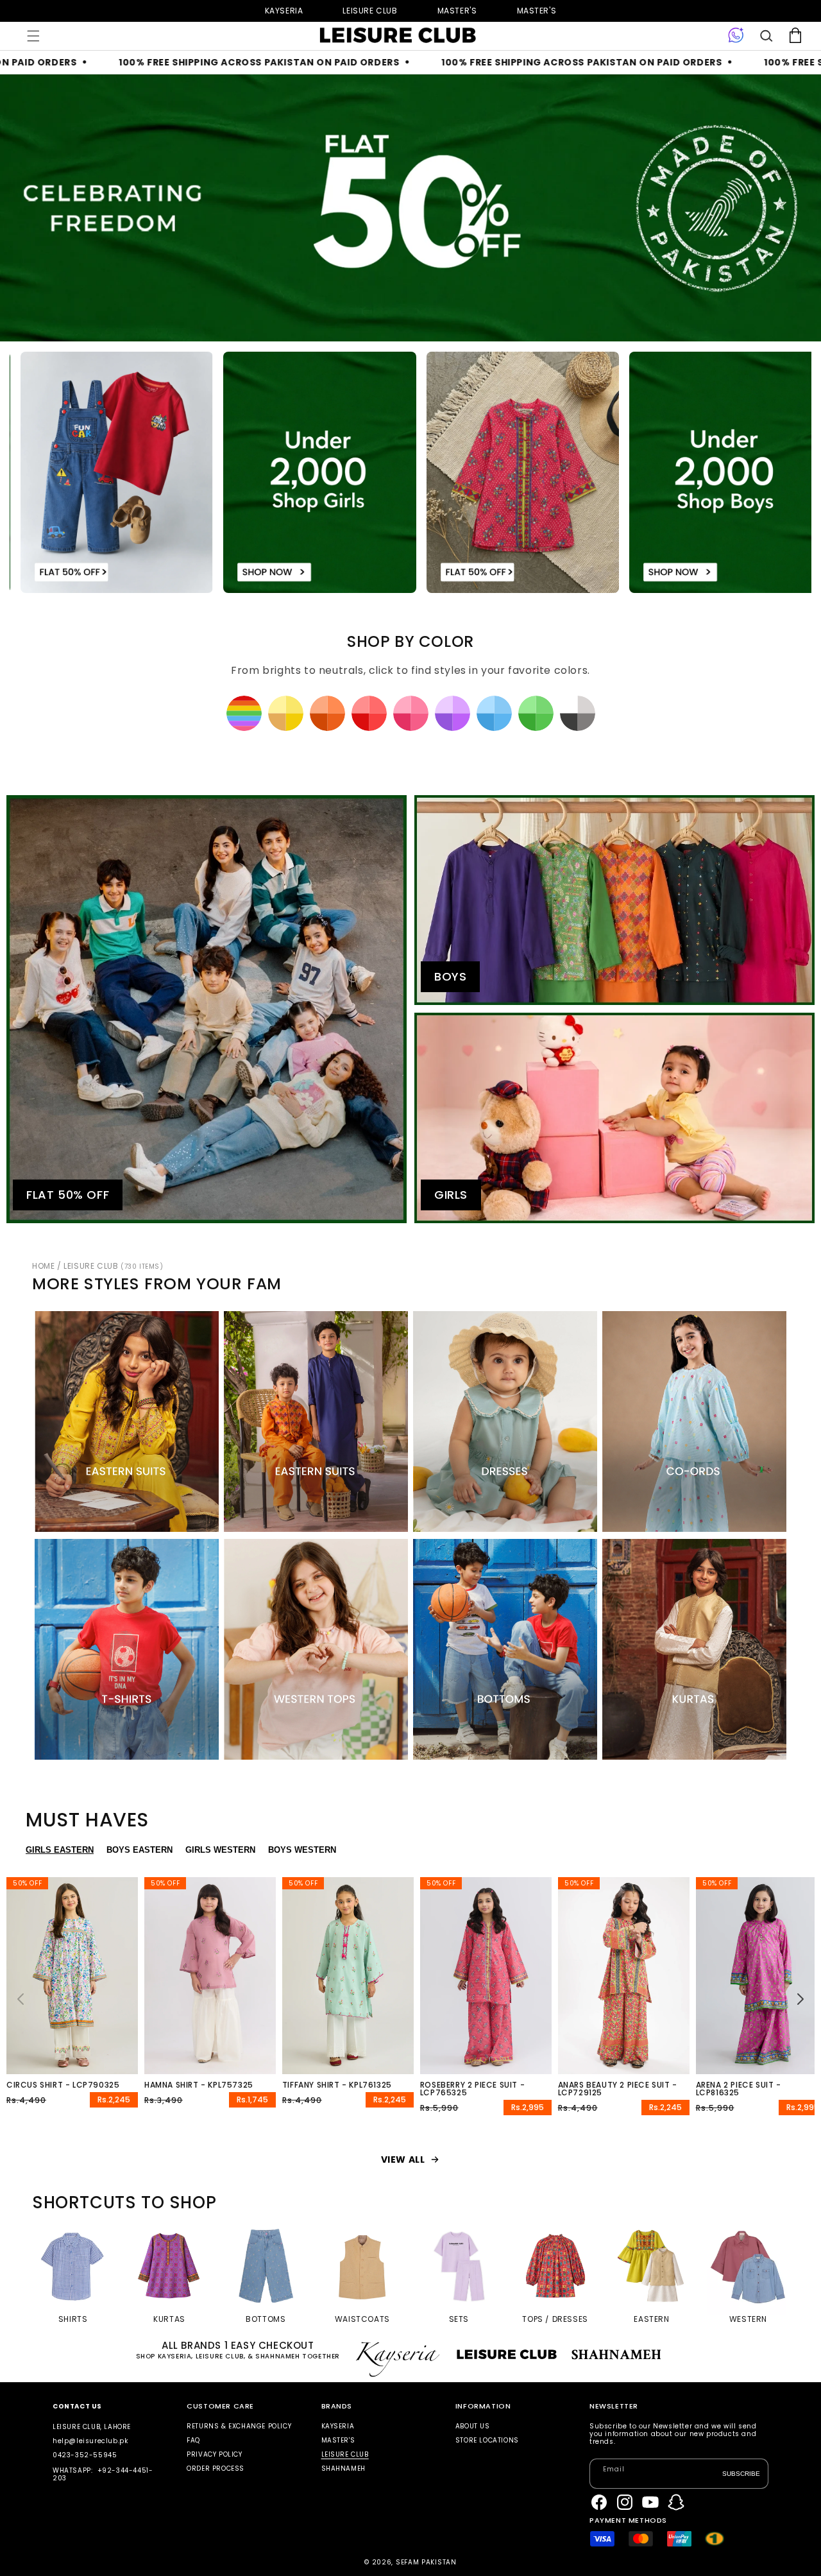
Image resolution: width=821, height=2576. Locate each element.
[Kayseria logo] (398, 35)
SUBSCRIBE (741, 2473)
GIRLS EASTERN (60, 1850)
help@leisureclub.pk (90, 2441)
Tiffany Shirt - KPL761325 (337, 2085)
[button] (33, 36)
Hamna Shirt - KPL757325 (199, 2085)
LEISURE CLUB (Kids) (370, 11)
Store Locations (487, 2440)
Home (43, 1266)
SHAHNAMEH (343, 2469)
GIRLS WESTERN (220, 1850)
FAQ (193, 2440)
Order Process (216, 2469)
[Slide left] (21, 1999)
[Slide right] (800, 1999)
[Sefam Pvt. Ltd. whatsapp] (736, 36)
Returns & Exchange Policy (239, 2427)
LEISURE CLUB (113, 1266)
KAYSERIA (338, 2427)
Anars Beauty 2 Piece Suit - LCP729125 (618, 2089)
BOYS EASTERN (140, 1850)
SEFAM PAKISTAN (426, 2562)
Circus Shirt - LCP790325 (63, 2085)
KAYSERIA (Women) (284, 11)
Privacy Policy (214, 2454)
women (457, 11)
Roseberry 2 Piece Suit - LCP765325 (472, 2089)
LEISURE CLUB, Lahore (92, 2427)
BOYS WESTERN (302, 1850)
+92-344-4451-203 (103, 2474)
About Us (473, 2427)
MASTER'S (537, 11)
